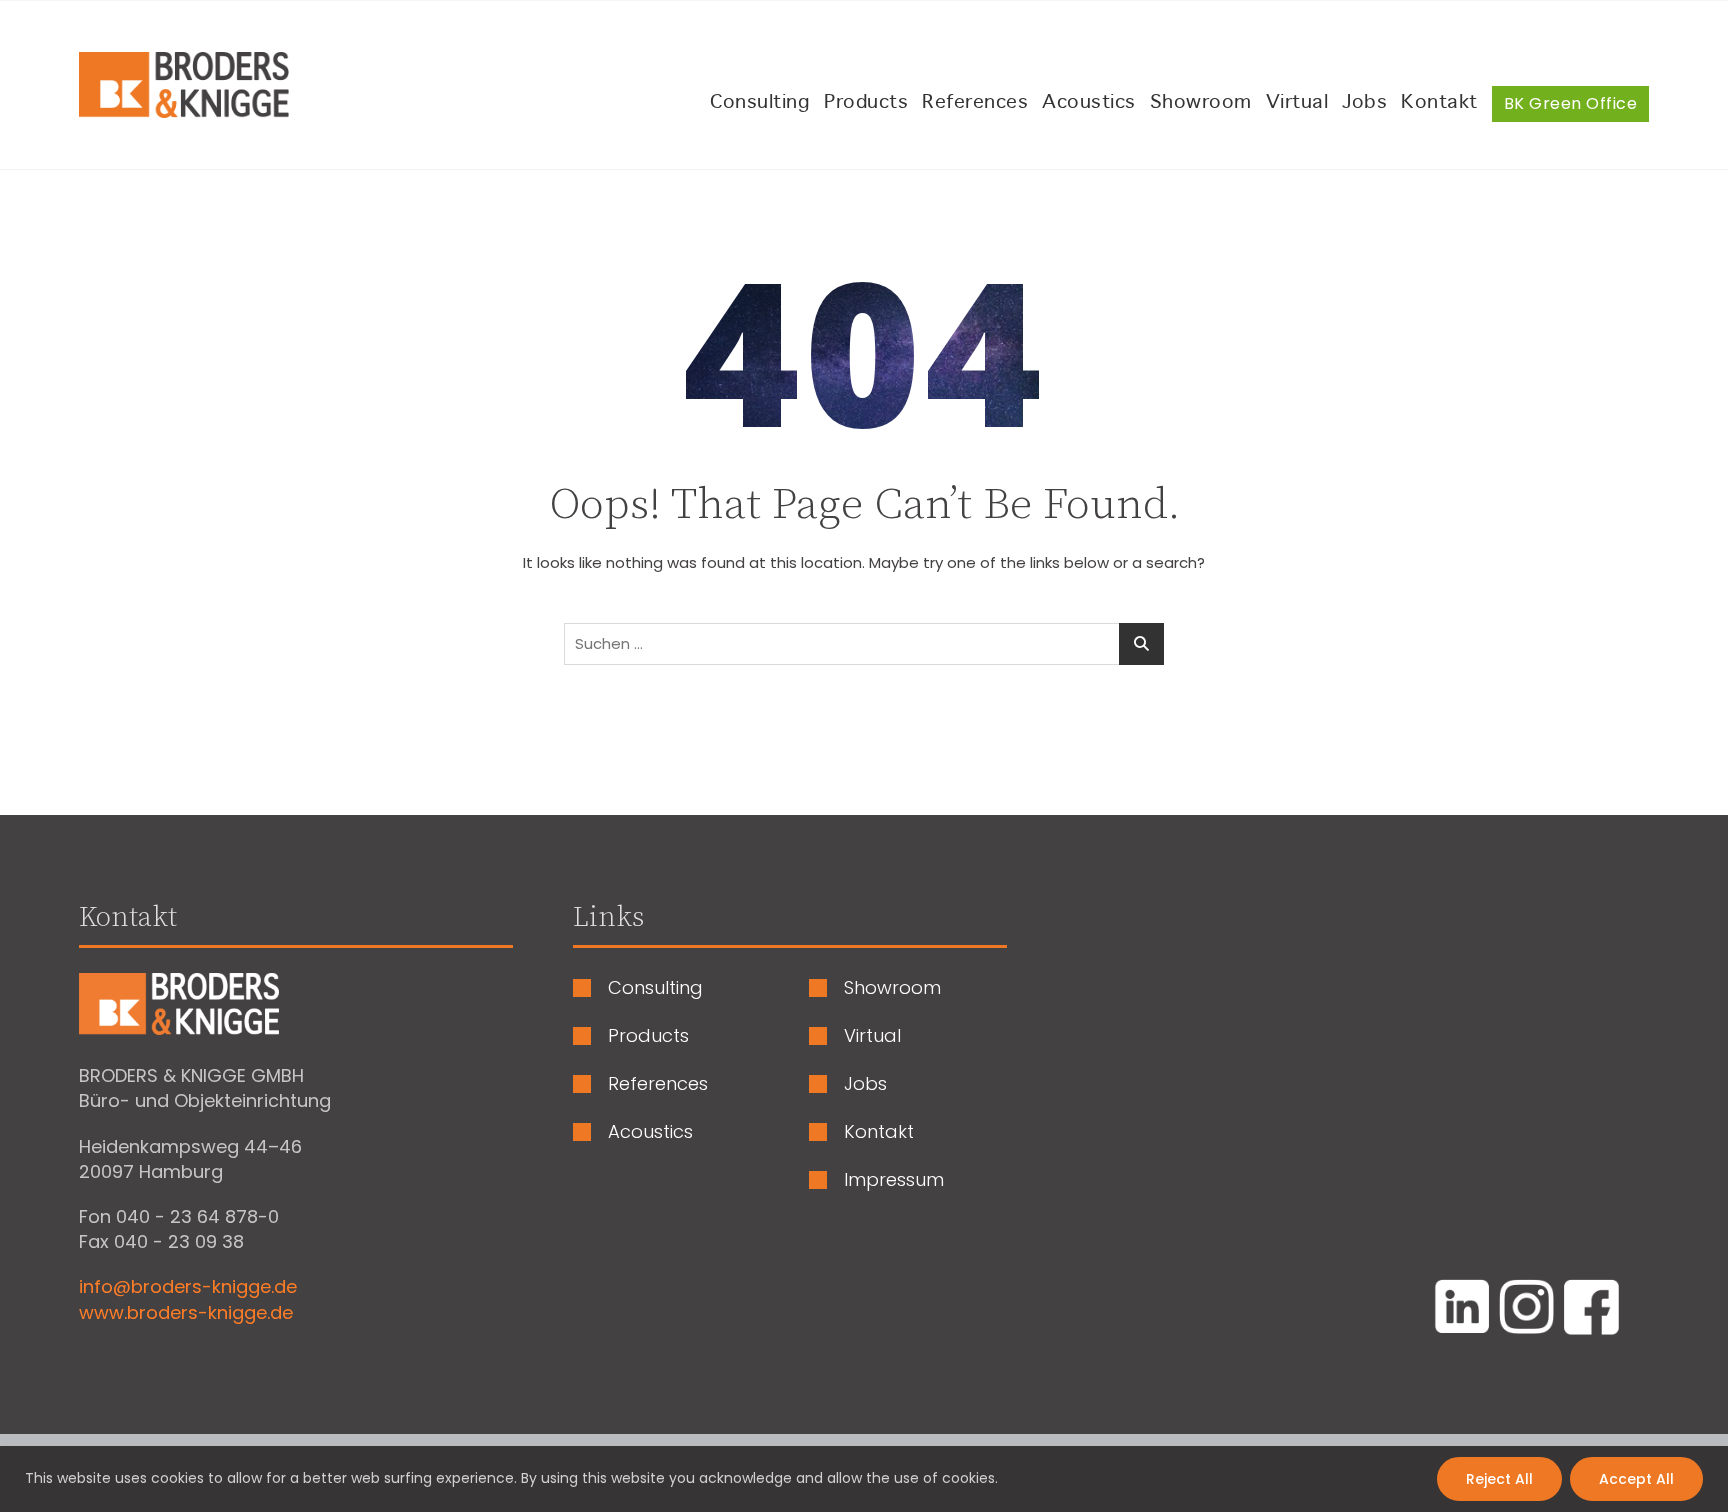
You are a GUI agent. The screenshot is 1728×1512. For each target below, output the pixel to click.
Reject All (1499, 1479)
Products (866, 103)
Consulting (760, 103)
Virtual (1297, 103)
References (975, 103)
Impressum (894, 1180)
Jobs (1364, 103)
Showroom (1201, 103)
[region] (864, 1479)
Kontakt (1439, 103)
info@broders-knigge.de (188, 1286)
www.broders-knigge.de (186, 1312)
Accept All (1636, 1479)
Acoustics (1089, 103)
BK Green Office (1571, 103)
